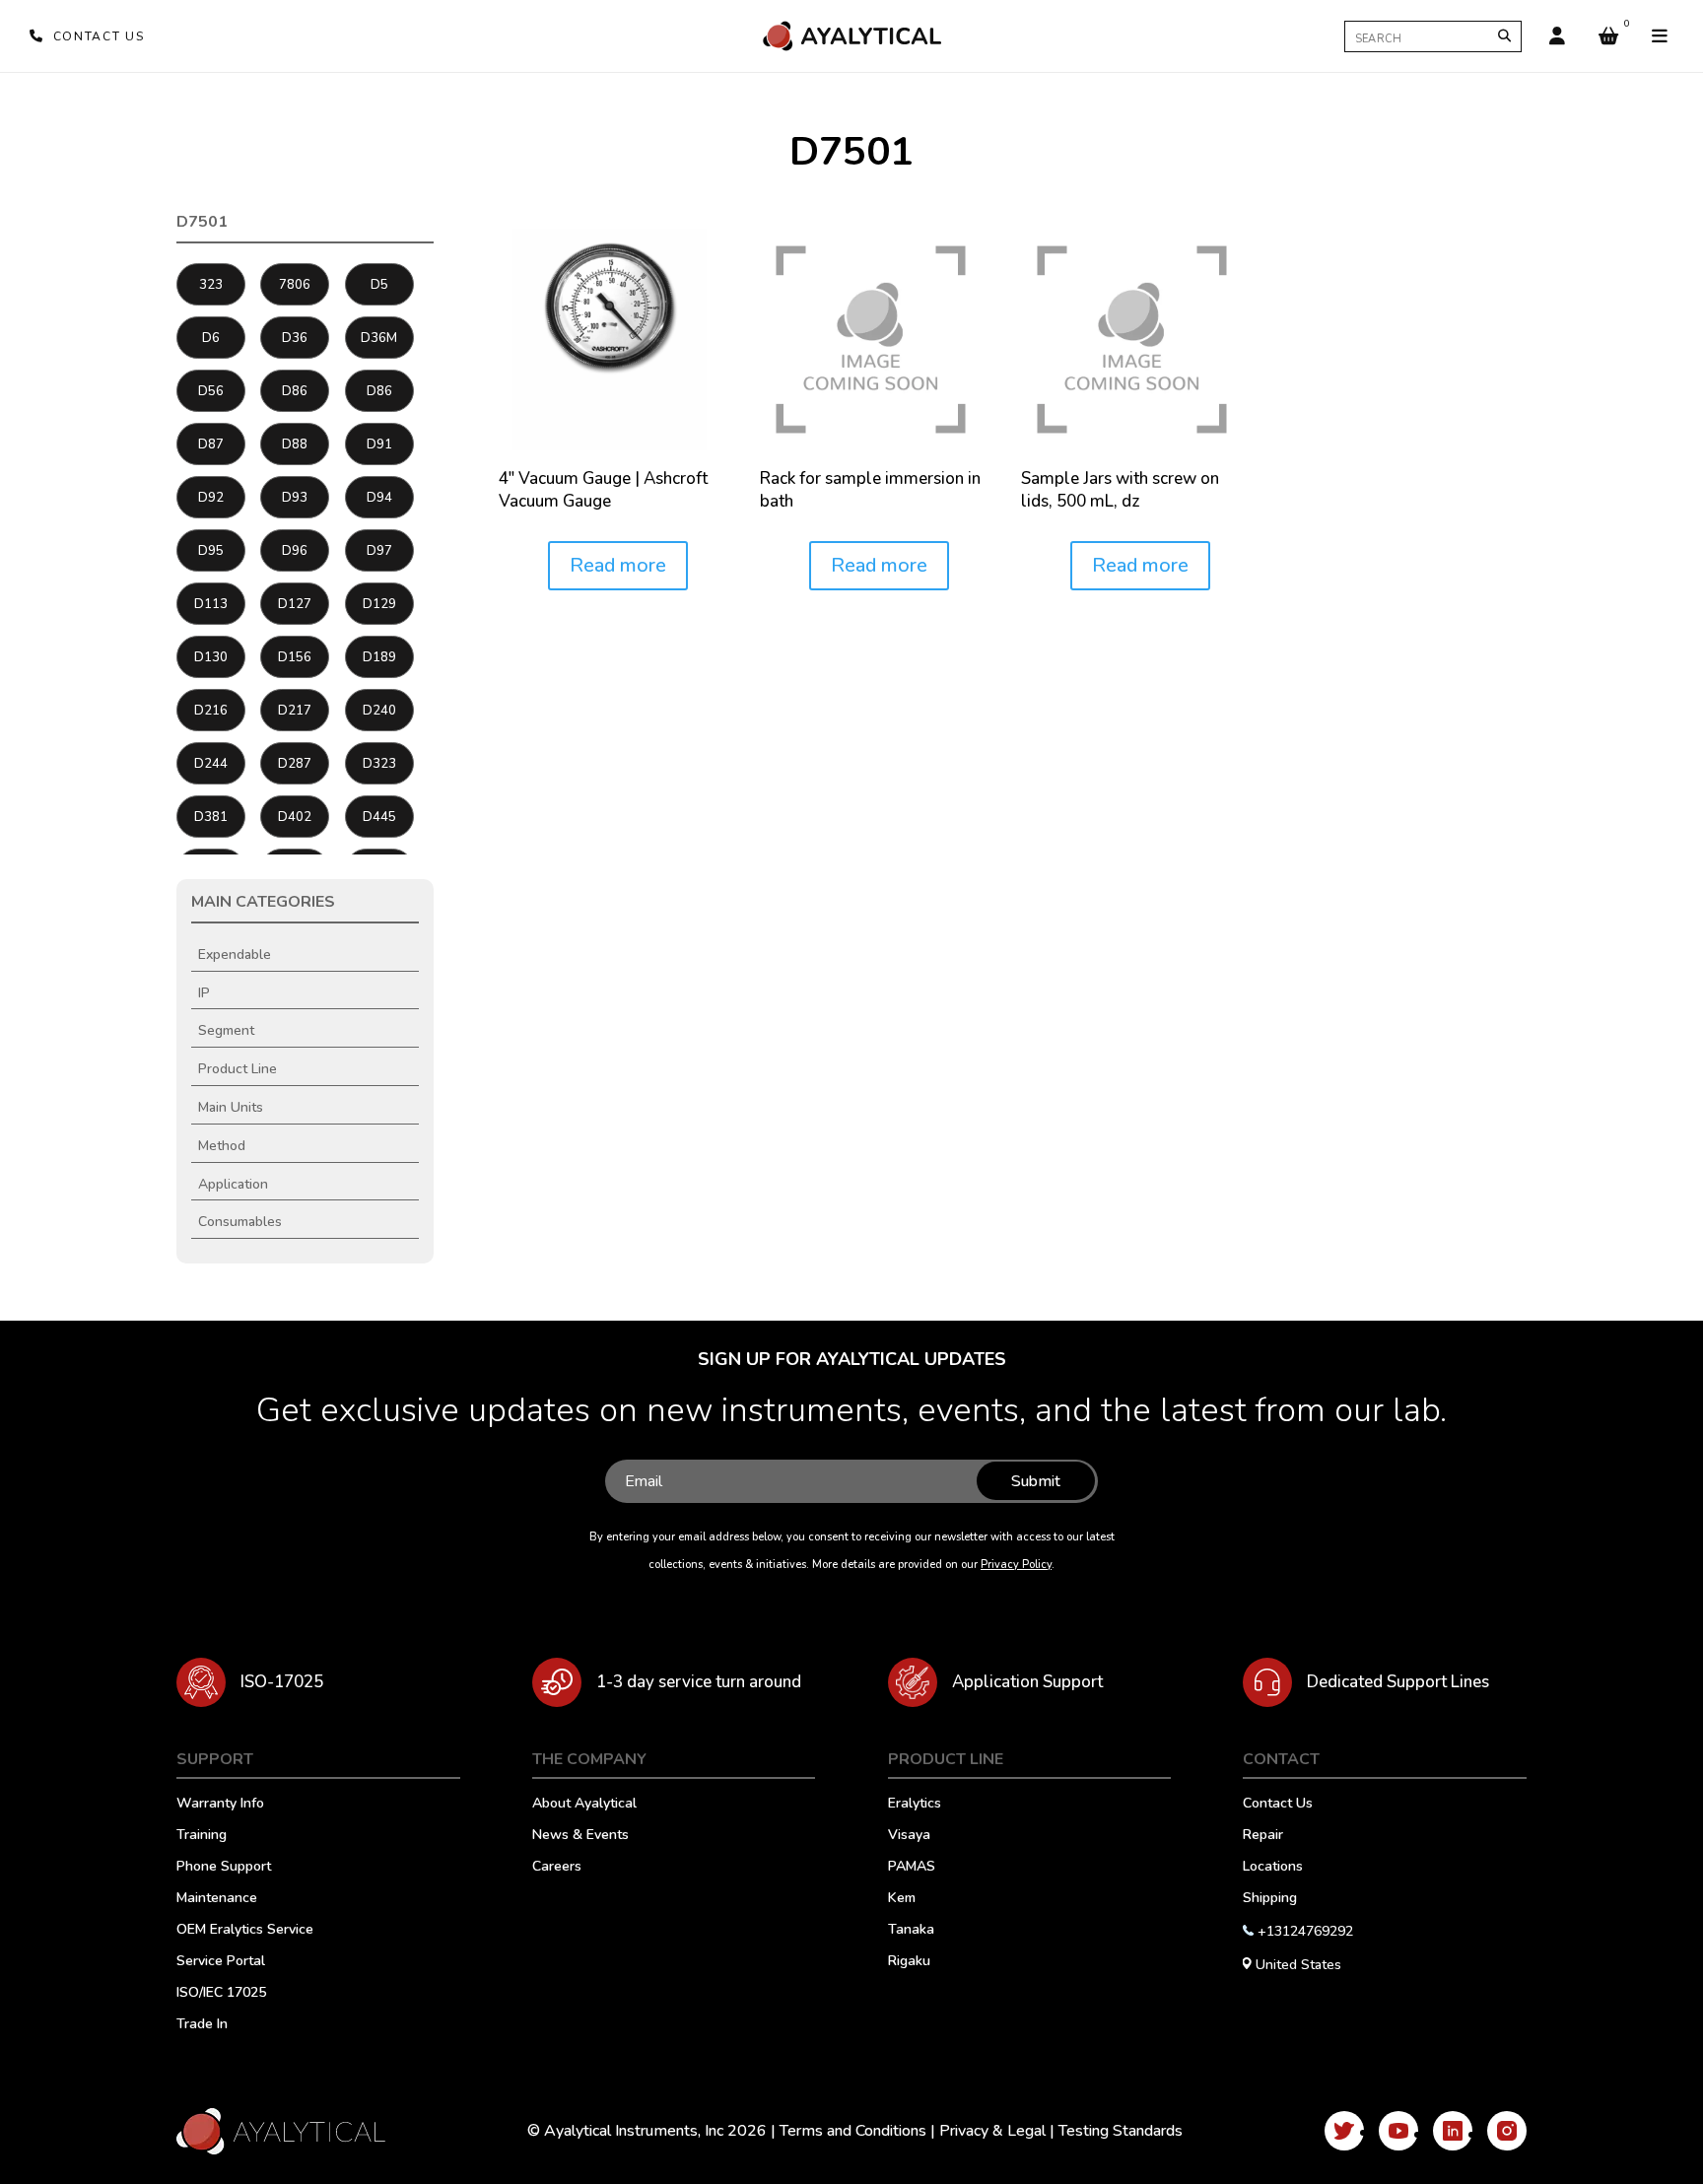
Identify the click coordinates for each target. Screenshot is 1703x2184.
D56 (211, 391)
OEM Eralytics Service (245, 1931)
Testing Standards (1121, 2131)
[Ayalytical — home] (851, 36)
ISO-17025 (282, 1682)
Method (222, 1146)
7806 (295, 285)
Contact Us (1278, 1805)
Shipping (1270, 1899)
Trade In (202, 2025)
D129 (379, 604)
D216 (211, 711)
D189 (379, 657)
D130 (211, 657)
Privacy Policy (1016, 1565)
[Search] (1504, 36)
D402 (295, 817)
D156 (295, 657)
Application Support (1027, 1682)
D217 (295, 711)
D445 (379, 817)
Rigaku (909, 1962)
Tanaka (911, 1931)
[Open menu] (1660, 36)
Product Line (238, 1069)
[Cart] (1608, 36)
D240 (379, 711)
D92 (211, 498)
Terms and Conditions (853, 2131)
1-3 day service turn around (699, 1682)
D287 (295, 764)
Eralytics (915, 1805)
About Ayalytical (584, 1805)
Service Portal (221, 1962)
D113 (211, 604)
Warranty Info (220, 1805)
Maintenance (217, 1899)
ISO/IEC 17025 (221, 1994)
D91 (379, 444)
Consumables (240, 1222)
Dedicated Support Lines (1398, 1682)
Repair (1263, 1836)
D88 (295, 444)
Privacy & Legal (992, 2131)
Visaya (909, 1836)
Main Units (231, 1107)
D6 (211, 338)
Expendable (235, 955)
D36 (295, 338)
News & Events (580, 1836)
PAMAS (912, 1868)
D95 (211, 551)
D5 (379, 285)
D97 (379, 551)
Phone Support (224, 1868)
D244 (211, 764)
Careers (557, 1868)
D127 (295, 604)
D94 (379, 498)
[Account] (1557, 36)
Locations (1273, 1868)
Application (233, 1184)
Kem (902, 1899)
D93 (295, 498)
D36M (379, 338)
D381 (211, 817)
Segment (226, 1030)
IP (204, 993)
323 (211, 285)
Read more (618, 565)
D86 (295, 391)
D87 (211, 444)
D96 (295, 551)
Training (202, 1836)
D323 (379, 764)
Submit (1036, 1481)
